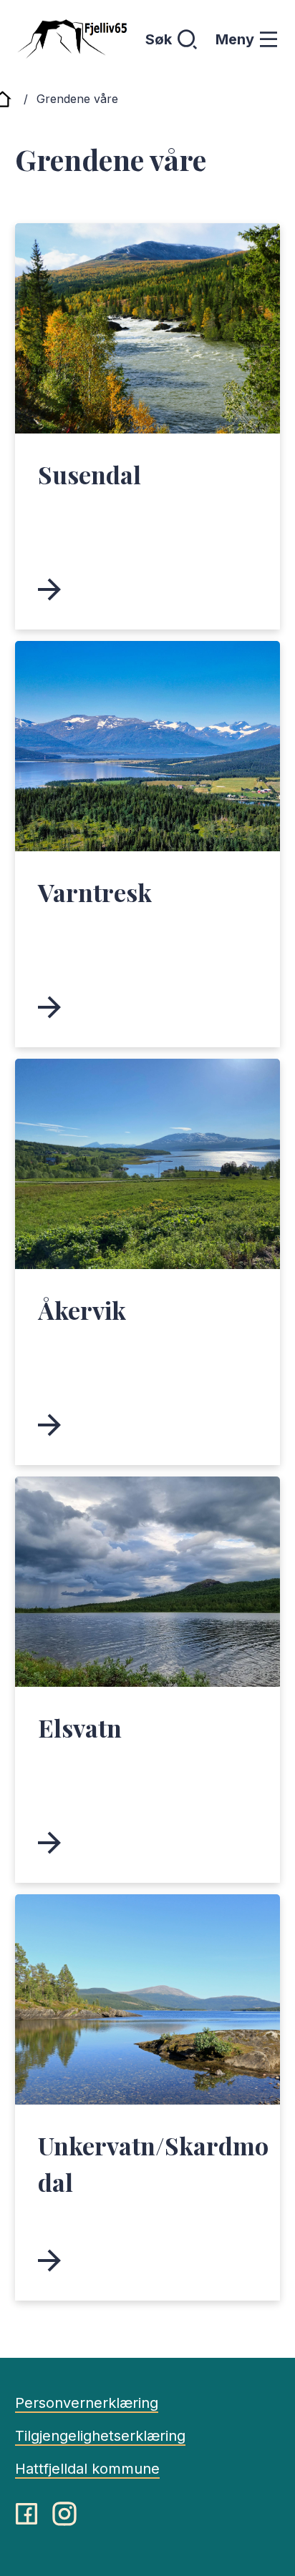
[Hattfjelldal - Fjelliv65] (72, 39)
